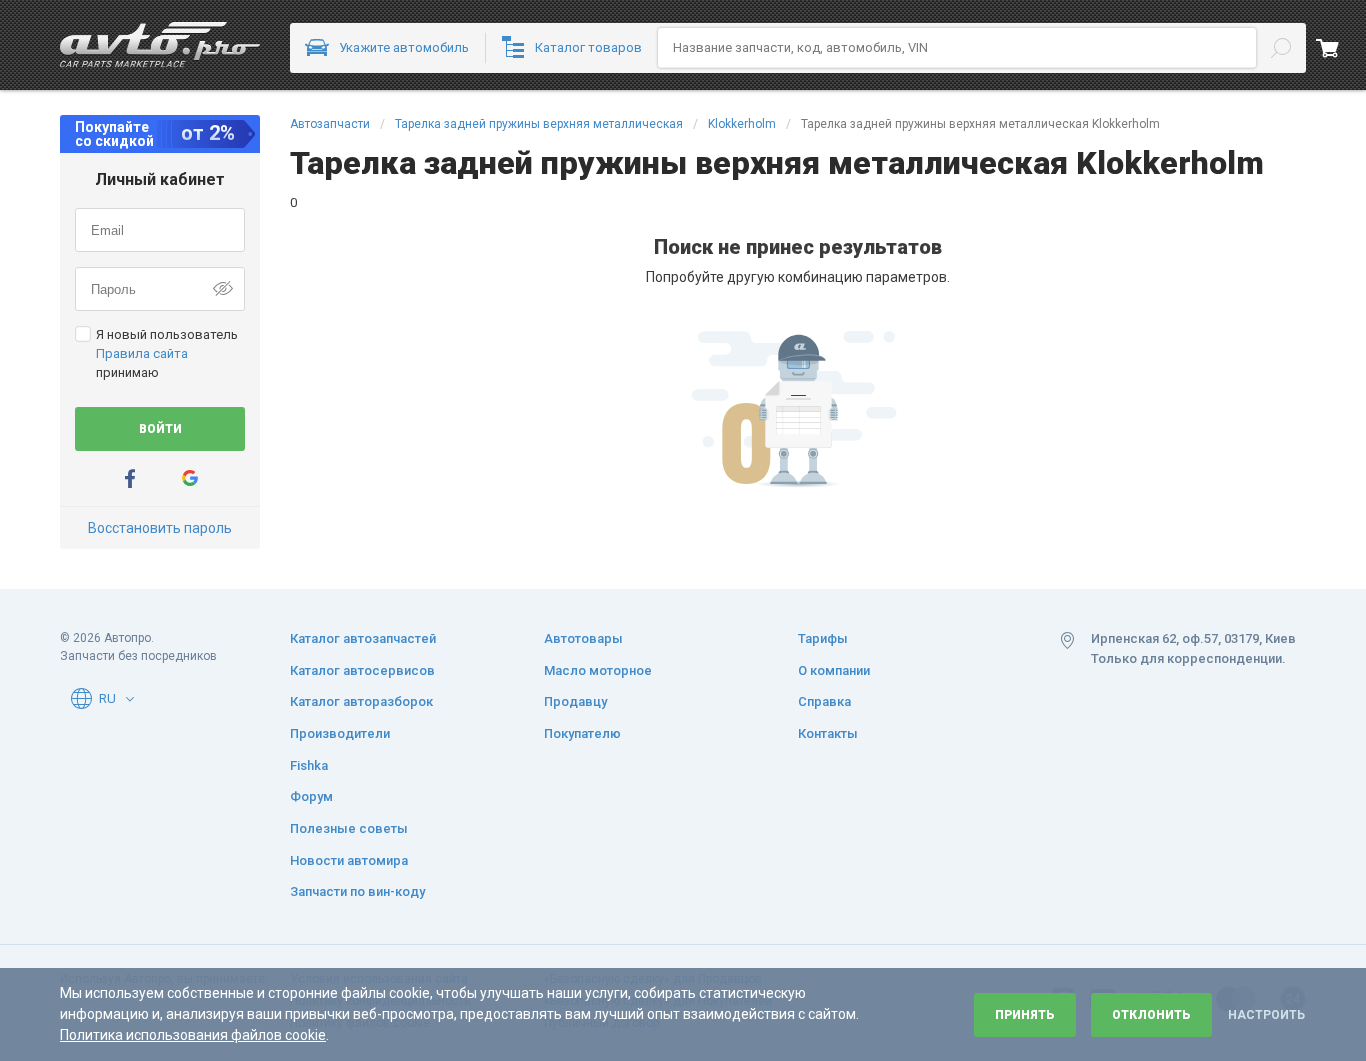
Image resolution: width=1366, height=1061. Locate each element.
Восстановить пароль (160, 528)
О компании (834, 670)
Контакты (828, 733)
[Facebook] (130, 478)
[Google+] (190, 478)
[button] (130, 699)
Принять (1025, 1015)
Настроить (1266, 1015)
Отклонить (1151, 1015)
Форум (311, 796)
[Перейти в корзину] (1341, 48)
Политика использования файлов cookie (193, 1035)
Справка (824, 701)
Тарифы (823, 638)
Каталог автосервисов (362, 670)
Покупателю (582, 733)
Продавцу (575, 701)
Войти (160, 429)
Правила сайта (142, 353)
